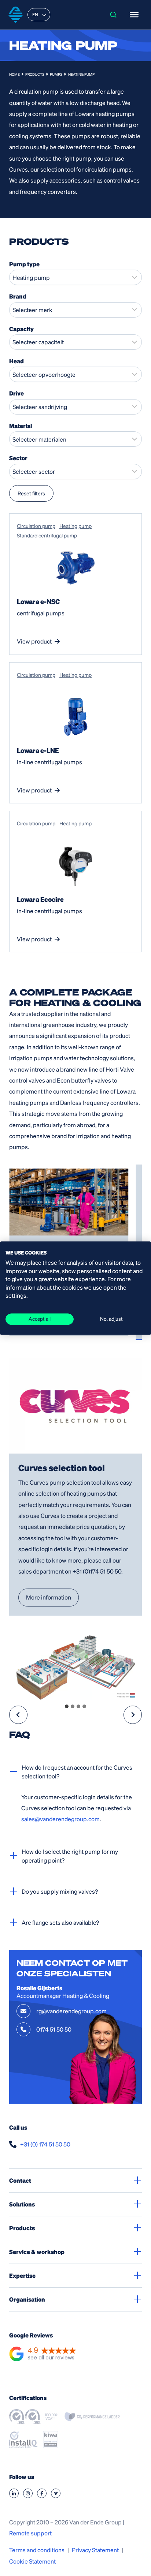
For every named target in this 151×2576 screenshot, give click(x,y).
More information (49, 1597)
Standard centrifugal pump (47, 535)
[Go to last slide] (18, 1715)
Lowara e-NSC (38, 601)
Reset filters (31, 493)
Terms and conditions (37, 2550)
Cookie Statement (32, 2561)
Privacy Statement (95, 2550)
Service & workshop (37, 2252)
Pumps (56, 74)
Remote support (30, 2533)
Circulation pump (36, 526)
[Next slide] (133, 1715)
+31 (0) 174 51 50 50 (45, 2144)
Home (14, 74)
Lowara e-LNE (38, 750)
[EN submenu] (44, 15)
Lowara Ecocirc (40, 899)
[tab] (67, 1706)
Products (35, 74)
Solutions (22, 2204)
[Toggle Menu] (134, 15)
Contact (20, 2180)
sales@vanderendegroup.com (60, 1819)
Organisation (27, 2299)
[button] (43, 2354)
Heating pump (75, 526)
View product (34, 641)
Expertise (22, 2275)
